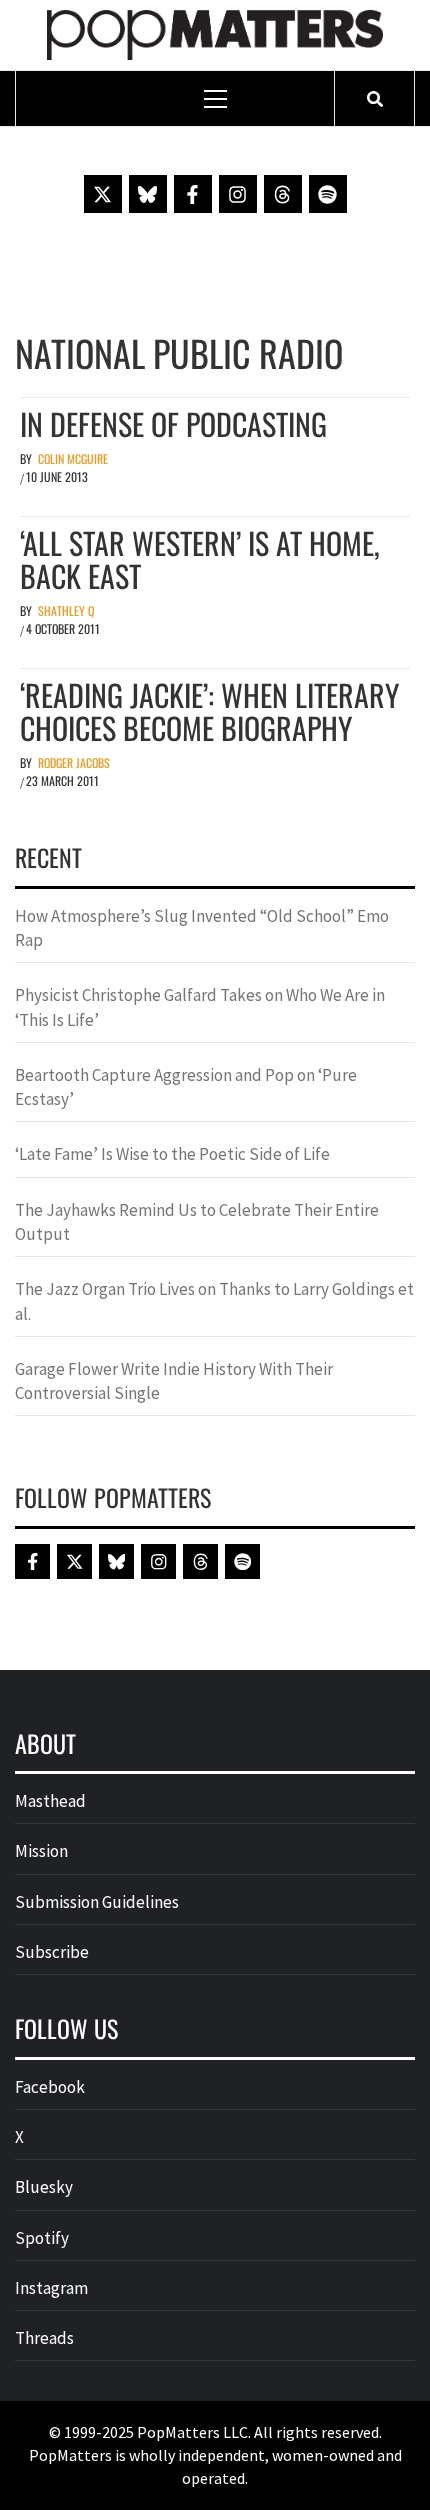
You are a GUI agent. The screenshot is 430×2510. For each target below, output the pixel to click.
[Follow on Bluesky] (148, 194)
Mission (41, 1851)
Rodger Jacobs (74, 762)
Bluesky (44, 2187)
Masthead (50, 1801)
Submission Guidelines (97, 1902)
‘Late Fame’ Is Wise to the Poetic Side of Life (172, 1154)
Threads (44, 2338)
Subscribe (52, 1952)
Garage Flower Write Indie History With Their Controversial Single (174, 1381)
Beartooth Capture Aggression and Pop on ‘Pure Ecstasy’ (186, 1087)
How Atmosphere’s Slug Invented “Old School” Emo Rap (202, 928)
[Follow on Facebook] (193, 194)
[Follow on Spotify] (328, 194)
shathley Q (66, 610)
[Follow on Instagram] (238, 194)
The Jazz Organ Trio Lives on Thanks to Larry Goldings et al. (214, 1301)
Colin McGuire (73, 458)
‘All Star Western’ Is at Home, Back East (200, 559)
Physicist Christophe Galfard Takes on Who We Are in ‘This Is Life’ (200, 1007)
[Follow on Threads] (283, 194)
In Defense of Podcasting (173, 423)
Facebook (50, 2087)
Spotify (42, 2238)
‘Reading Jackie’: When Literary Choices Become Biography (209, 711)
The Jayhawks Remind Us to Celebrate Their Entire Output (197, 1222)
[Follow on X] (103, 194)
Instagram (51, 2288)
